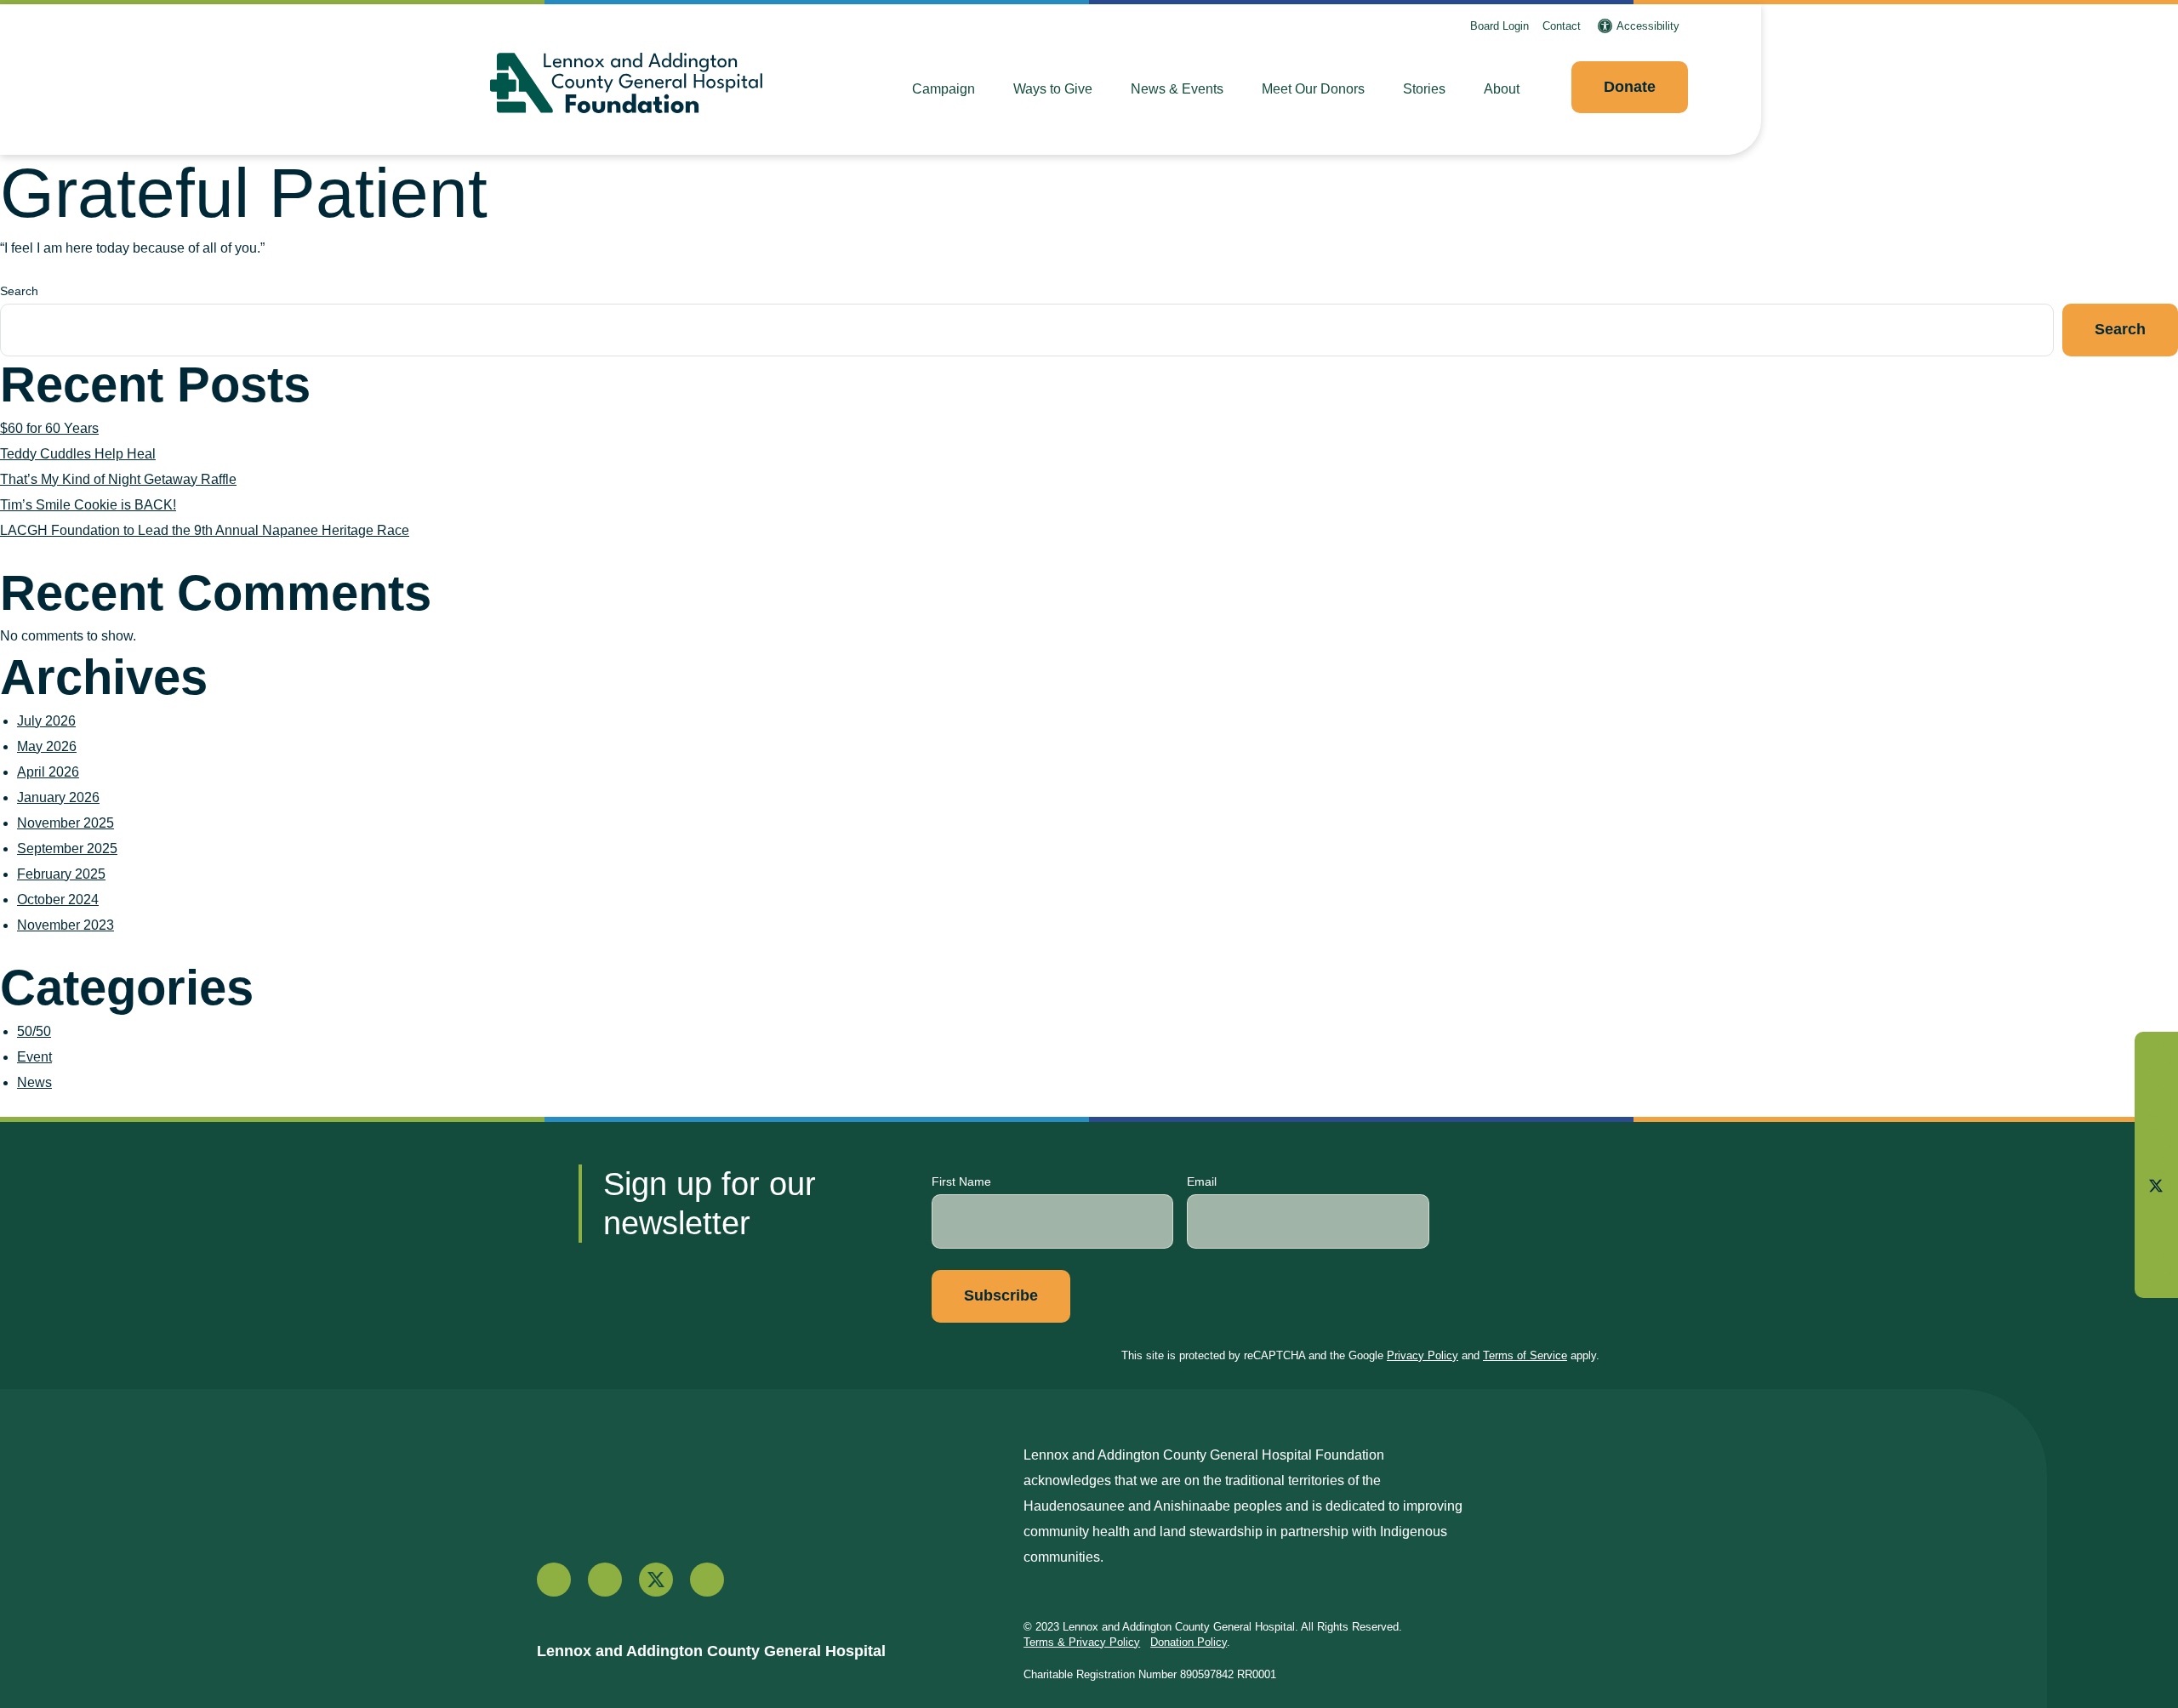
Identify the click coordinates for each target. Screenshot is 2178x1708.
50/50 (34, 1031)
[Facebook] (2156, 1101)
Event (34, 1057)
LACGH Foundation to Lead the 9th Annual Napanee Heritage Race (205, 530)
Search (19, 291)
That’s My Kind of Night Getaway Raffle (118, 479)
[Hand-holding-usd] (2156, 1059)
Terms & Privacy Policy (1082, 1642)
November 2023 (66, 925)
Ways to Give (1053, 89)
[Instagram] (2156, 1144)
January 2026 (58, 797)
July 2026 (46, 721)
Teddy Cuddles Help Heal (78, 454)
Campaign (944, 89)
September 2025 (67, 848)
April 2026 (48, 772)
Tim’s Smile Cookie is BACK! (88, 505)
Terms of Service (1525, 1355)
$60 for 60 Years (49, 428)
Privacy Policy (1423, 1355)
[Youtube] (2156, 1228)
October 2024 (58, 900)
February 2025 (61, 874)
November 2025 (66, 823)
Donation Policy (1189, 1642)
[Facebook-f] (554, 1580)
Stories (1424, 89)
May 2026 (47, 746)
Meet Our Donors (1313, 89)
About (1502, 89)
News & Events (1177, 89)
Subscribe (1001, 1295)
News (34, 1082)
